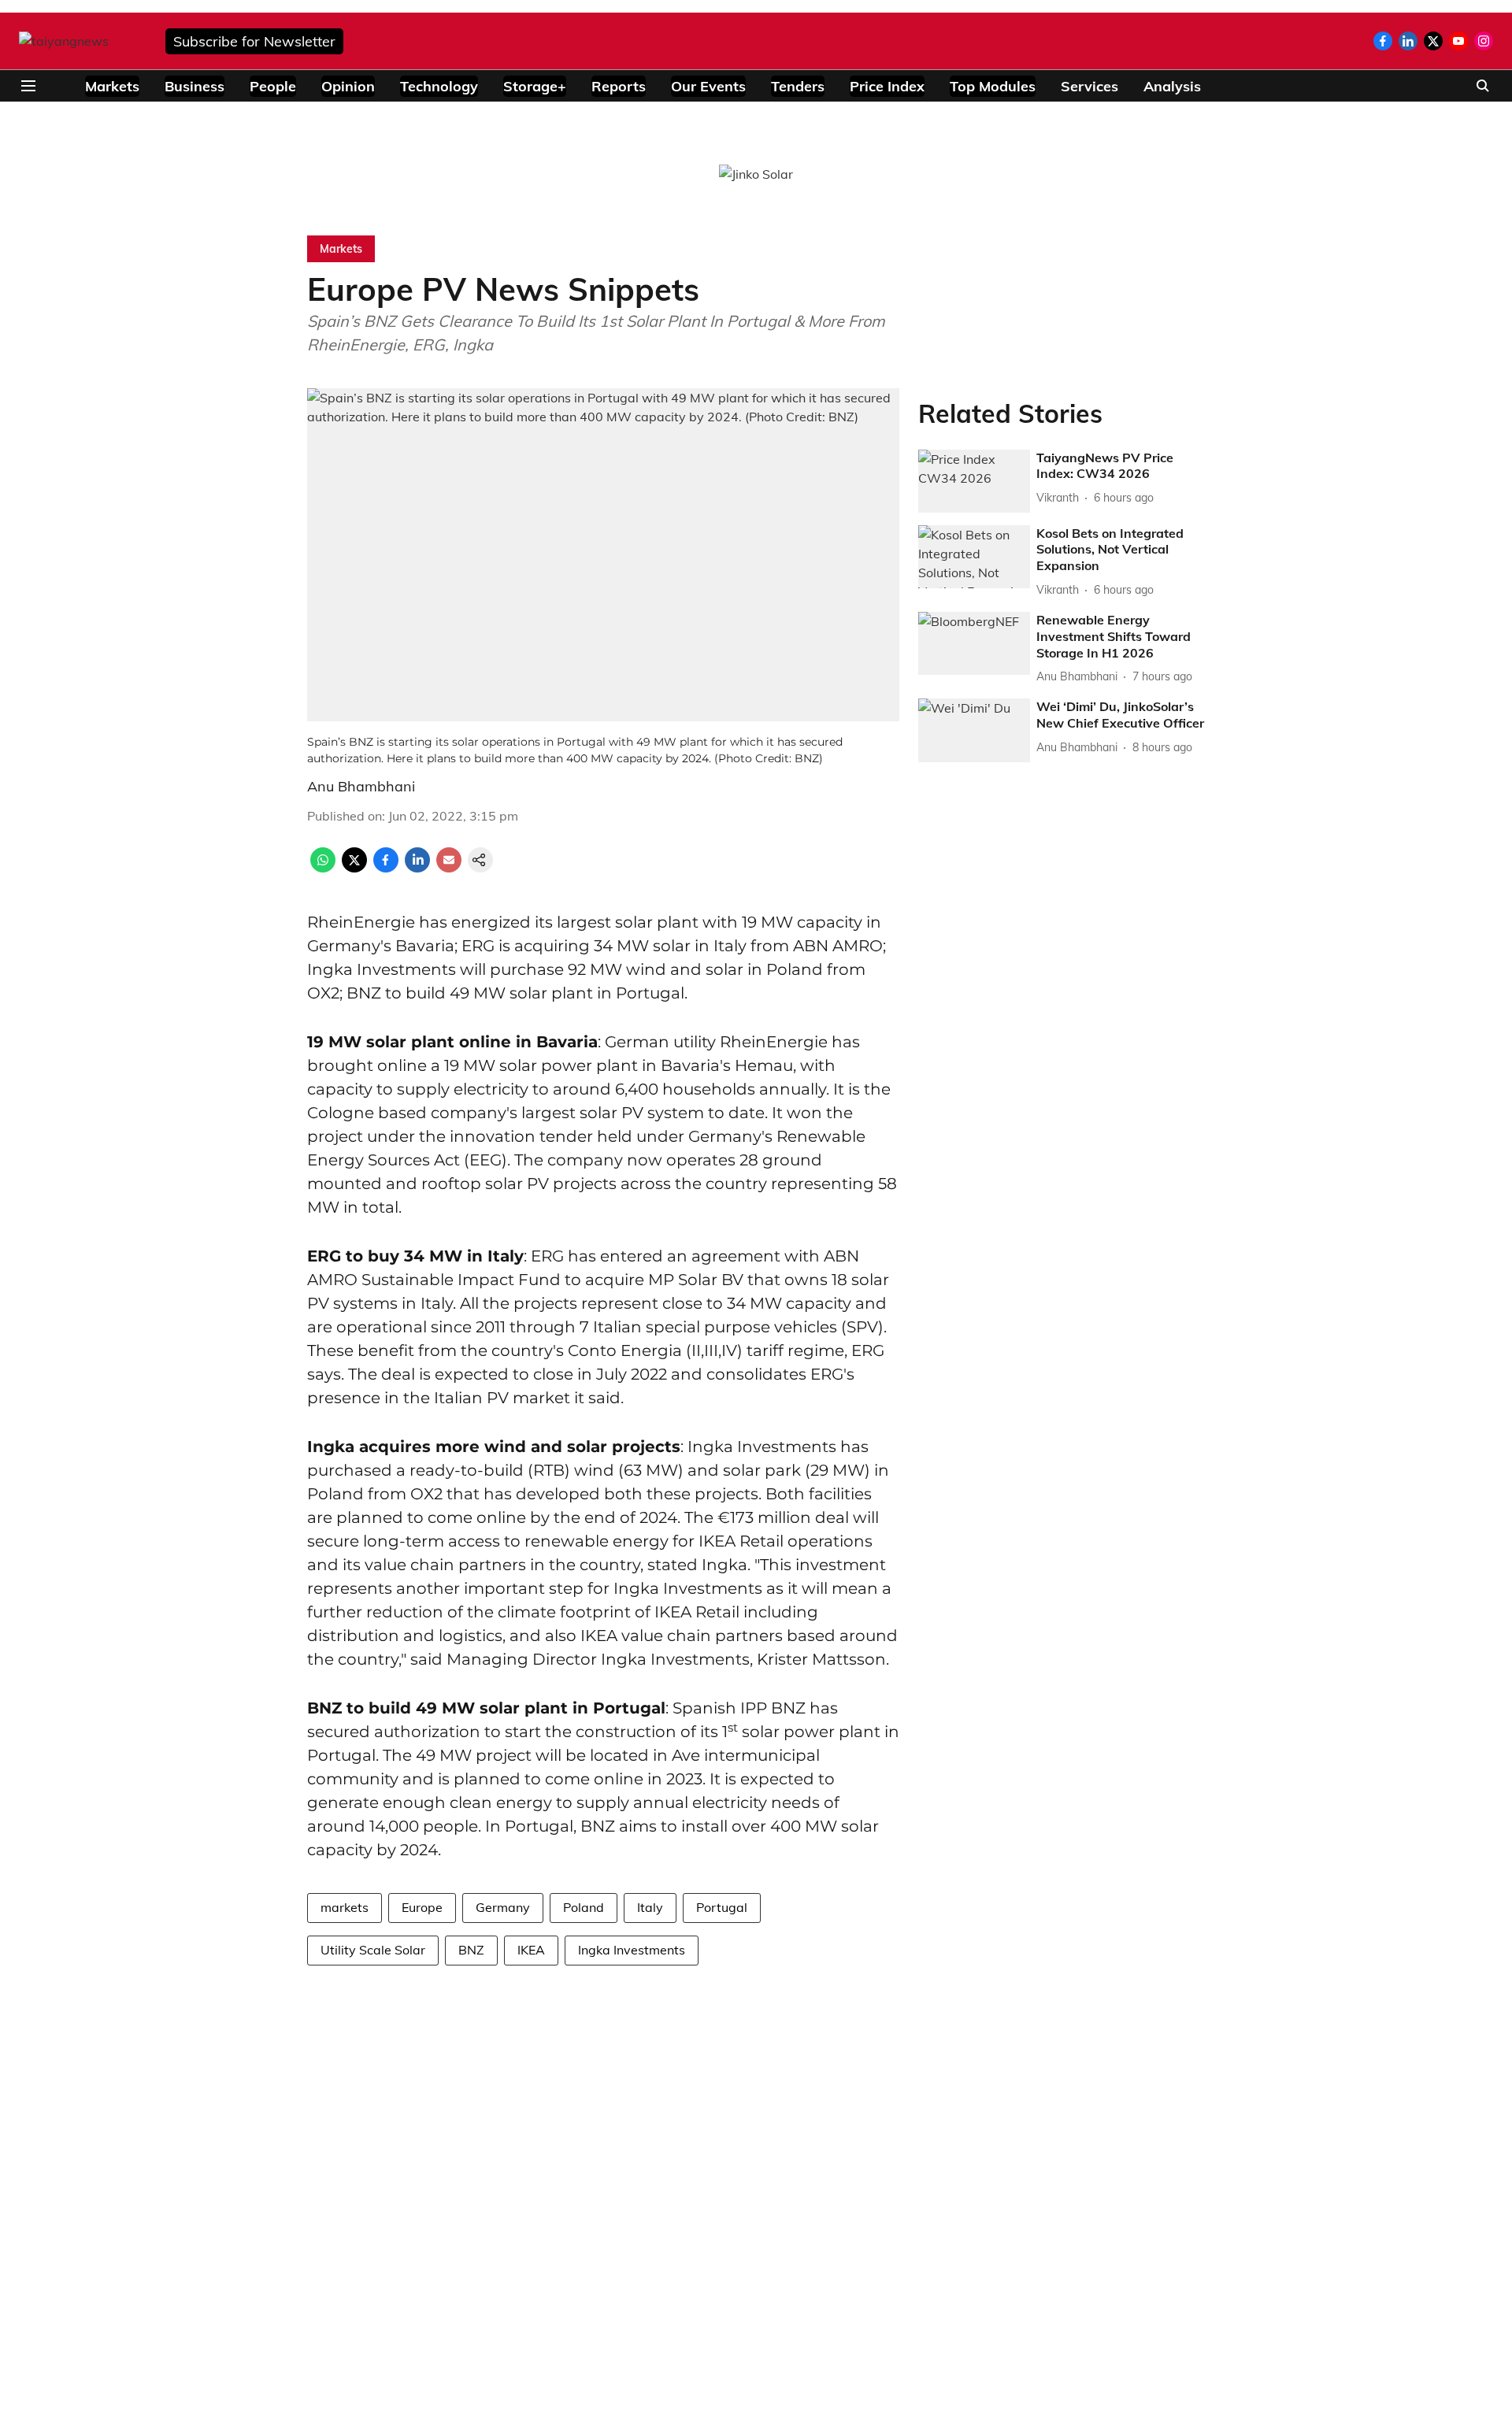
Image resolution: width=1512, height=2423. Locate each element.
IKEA (531, 1950)
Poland (584, 1907)
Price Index (887, 86)
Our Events (708, 86)
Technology (439, 86)
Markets (112, 86)
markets (345, 1907)
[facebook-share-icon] (386, 868)
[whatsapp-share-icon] (323, 868)
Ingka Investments (632, 1950)
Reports (619, 86)
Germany (503, 1907)
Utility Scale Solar (373, 1950)
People (273, 86)
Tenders (798, 86)
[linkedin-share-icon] (417, 868)
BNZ (471, 1950)
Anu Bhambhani (361, 786)
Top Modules (993, 86)
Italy (650, 1907)
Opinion (348, 86)
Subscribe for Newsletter (254, 41)
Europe (422, 1907)
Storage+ (535, 86)
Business (195, 86)
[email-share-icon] (449, 868)
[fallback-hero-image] (974, 481)
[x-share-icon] (354, 868)
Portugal (722, 1907)
